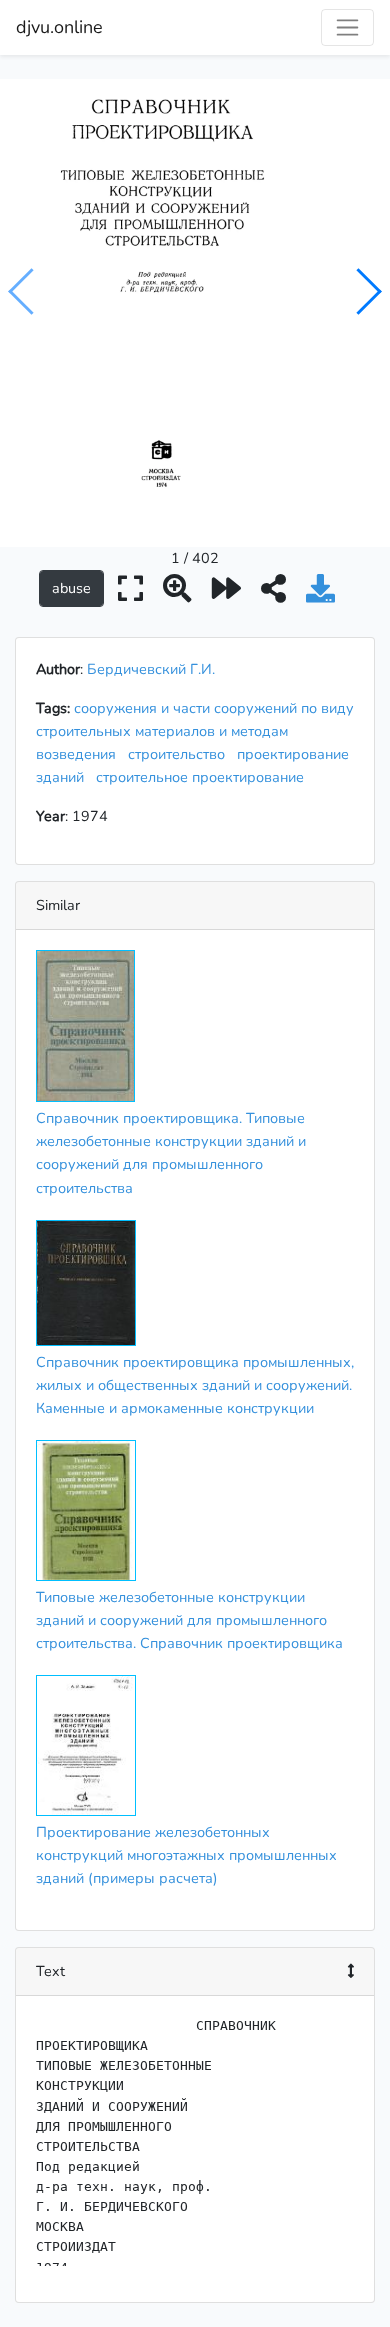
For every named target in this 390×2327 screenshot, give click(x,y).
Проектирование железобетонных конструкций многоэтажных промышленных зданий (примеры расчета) (186, 1855)
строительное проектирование (204, 777)
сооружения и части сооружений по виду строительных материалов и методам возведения (195, 731)
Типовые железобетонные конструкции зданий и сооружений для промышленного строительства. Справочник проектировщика (189, 1620)
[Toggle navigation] (347, 27)
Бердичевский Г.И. (151, 669)
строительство (180, 754)
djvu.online (59, 27)
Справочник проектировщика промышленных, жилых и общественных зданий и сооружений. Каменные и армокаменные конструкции (195, 1385)
